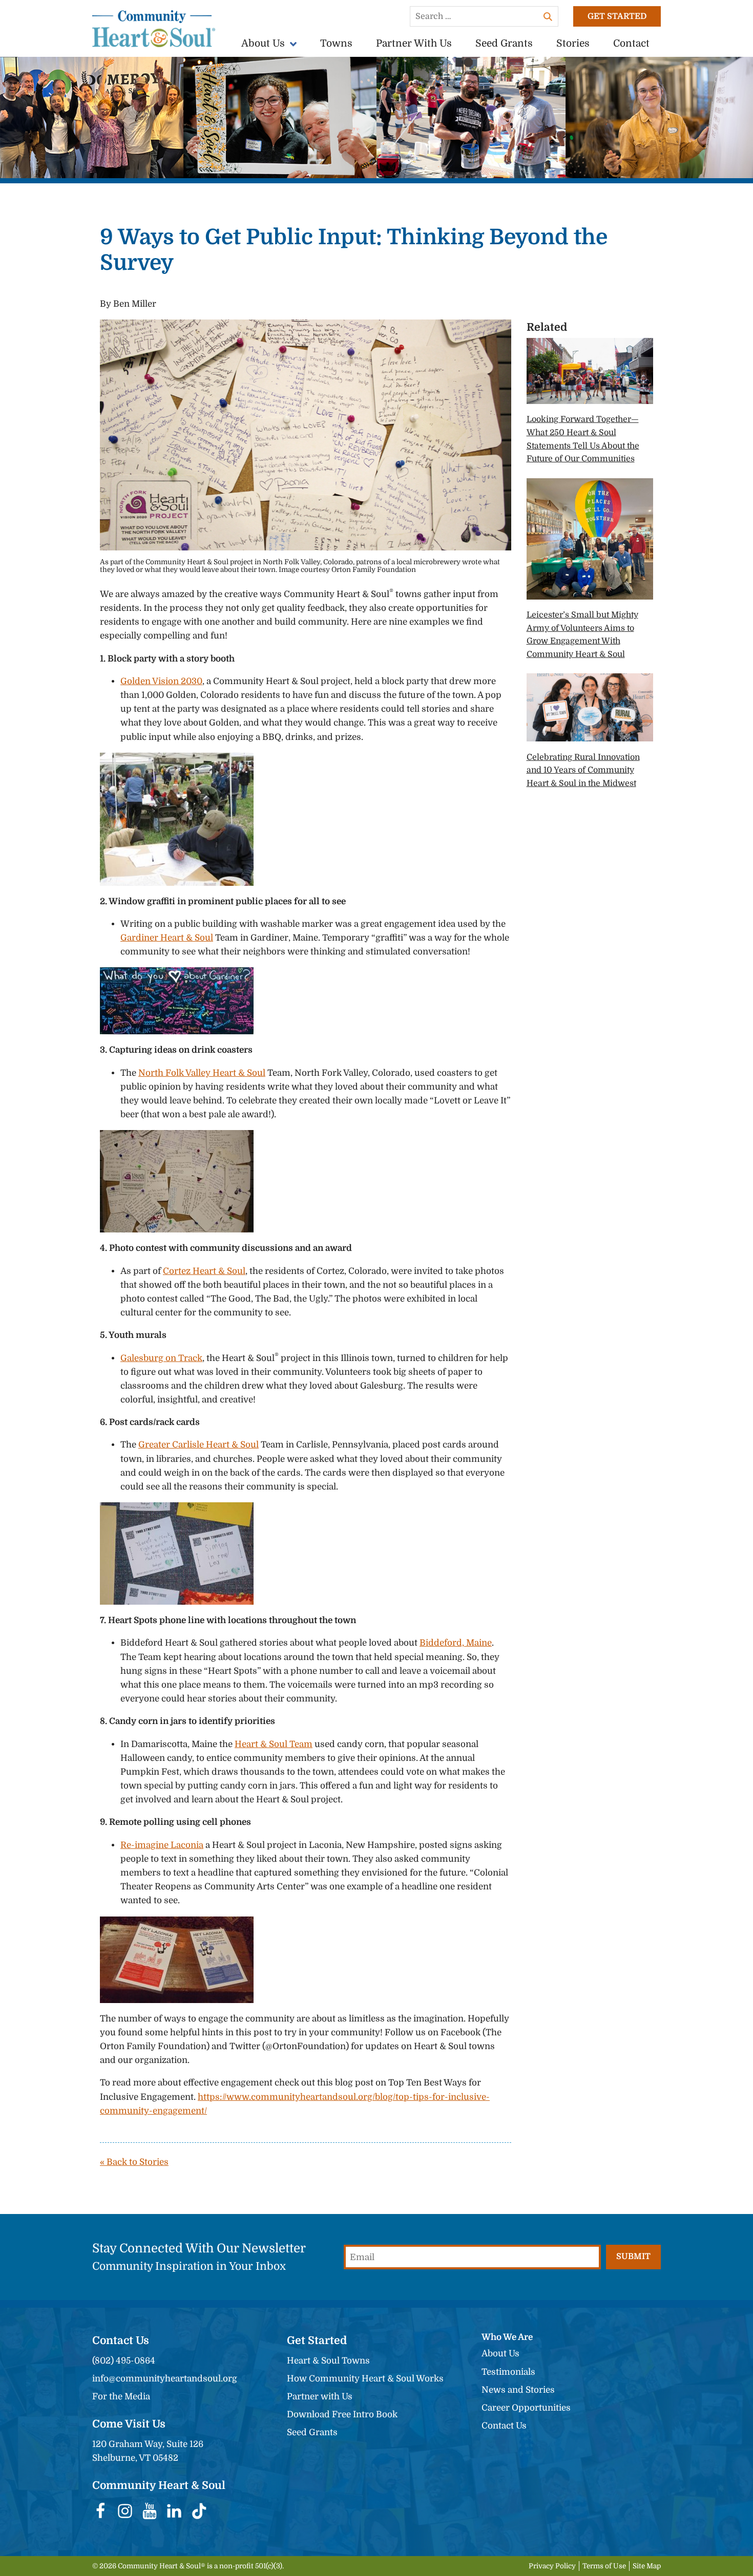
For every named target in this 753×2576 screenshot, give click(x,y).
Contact (631, 44)
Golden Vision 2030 (161, 681)
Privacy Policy (552, 2566)
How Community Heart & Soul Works (365, 2379)
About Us (263, 44)
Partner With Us (414, 44)
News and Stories (518, 2390)
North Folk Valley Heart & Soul (202, 1073)
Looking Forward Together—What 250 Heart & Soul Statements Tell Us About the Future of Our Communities (583, 439)
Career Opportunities (526, 2408)
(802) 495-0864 (124, 2361)
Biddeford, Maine (456, 1643)
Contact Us (504, 2426)
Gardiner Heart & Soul (167, 938)
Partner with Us (320, 2397)
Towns (336, 44)
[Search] (548, 16)
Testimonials (508, 2372)
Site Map (647, 2566)
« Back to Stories (134, 2162)
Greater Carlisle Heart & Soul (198, 1445)
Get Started (617, 16)
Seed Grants (504, 44)
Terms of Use (604, 2566)
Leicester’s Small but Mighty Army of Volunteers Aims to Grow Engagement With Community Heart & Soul (582, 635)
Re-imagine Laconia (162, 1845)
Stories (573, 44)
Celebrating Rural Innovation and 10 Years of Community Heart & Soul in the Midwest (583, 770)
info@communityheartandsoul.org (165, 2379)
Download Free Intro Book (342, 2414)
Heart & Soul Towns (328, 2361)
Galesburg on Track (161, 1358)
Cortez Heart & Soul (204, 1271)
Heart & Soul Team (274, 1744)
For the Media (121, 2397)
